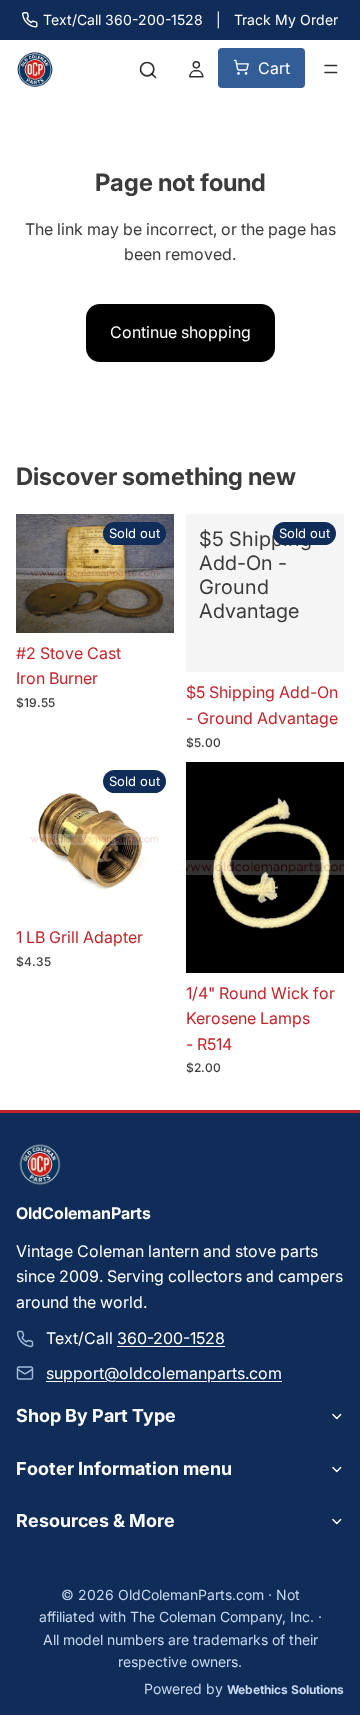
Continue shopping (180, 332)
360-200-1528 (171, 1338)
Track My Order (286, 19)
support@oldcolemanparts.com (164, 1373)
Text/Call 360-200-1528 (123, 19)
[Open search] (148, 70)
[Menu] (331, 69)
